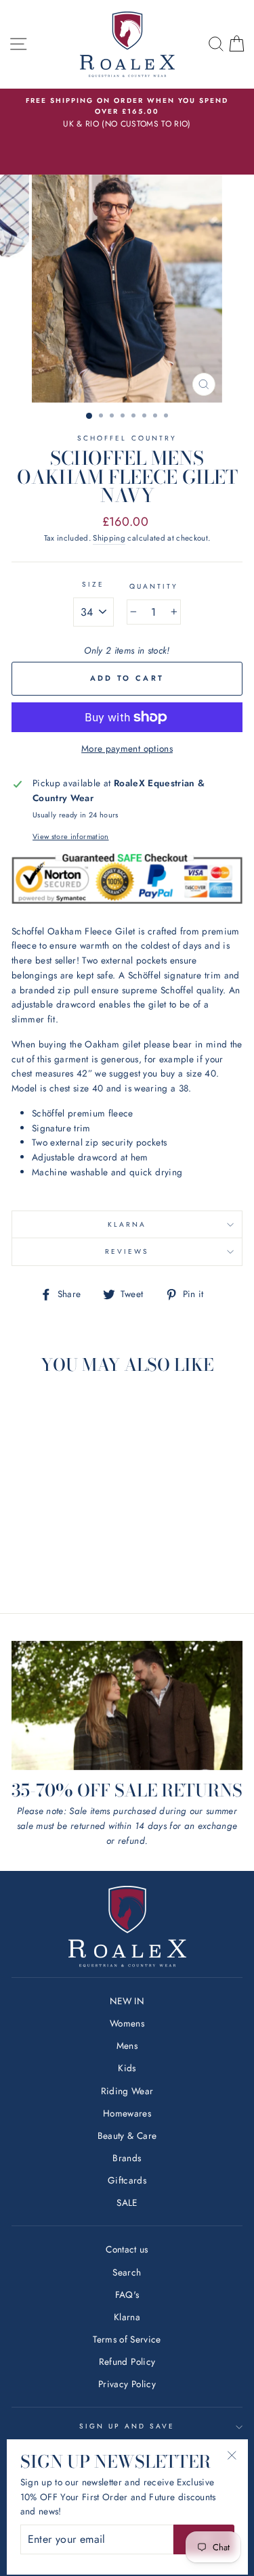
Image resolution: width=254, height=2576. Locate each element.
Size (93, 584)
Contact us (127, 2249)
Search (127, 2272)
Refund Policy (127, 2362)
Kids (127, 2068)
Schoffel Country (127, 438)
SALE (127, 2202)
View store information (70, 836)
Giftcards (127, 2180)
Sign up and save (127, 2426)
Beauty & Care (127, 2136)
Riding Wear (127, 2091)
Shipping (109, 538)
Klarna (127, 1224)
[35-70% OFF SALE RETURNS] (127, 1706)
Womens (127, 2023)
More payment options (127, 748)
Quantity (154, 586)
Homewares (127, 2113)
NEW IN (127, 2001)
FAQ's (127, 2295)
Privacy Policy (127, 2384)
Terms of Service (127, 2339)
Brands (127, 2158)
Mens (127, 2046)
